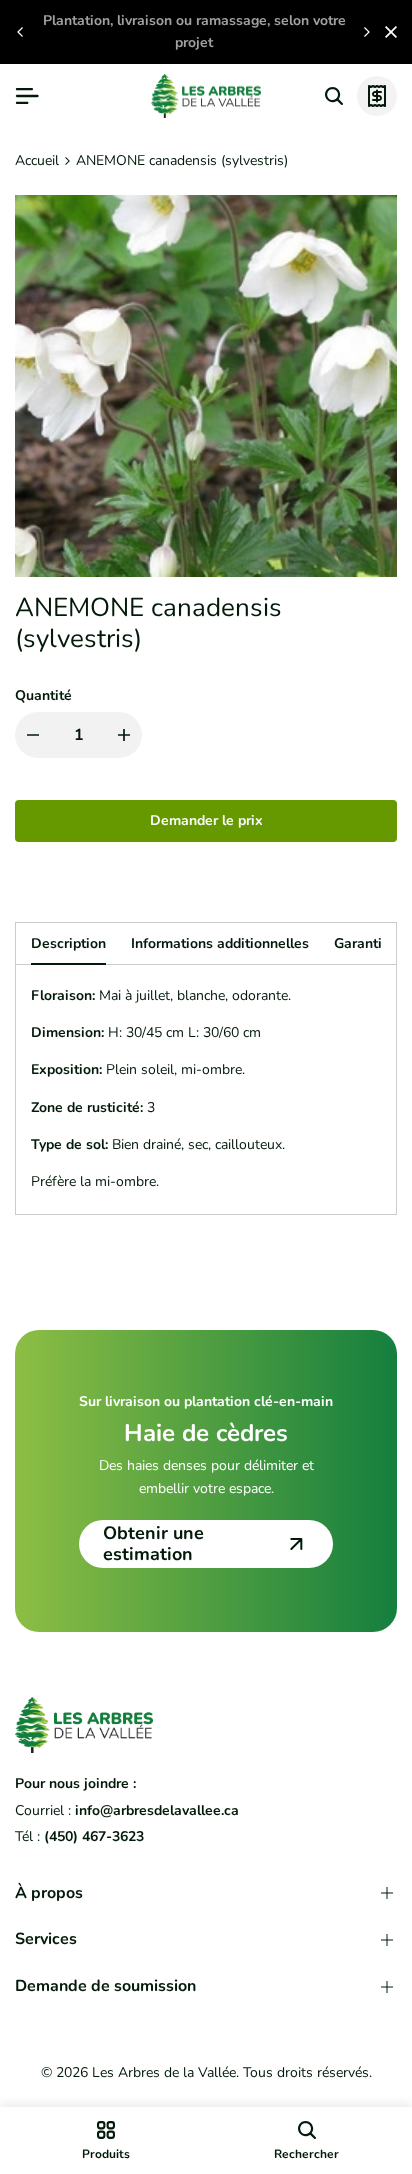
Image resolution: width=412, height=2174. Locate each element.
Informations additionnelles (220, 943)
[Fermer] (387, 32)
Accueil (37, 160)
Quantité (43, 695)
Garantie (362, 943)
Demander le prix (206, 820)
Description (68, 943)
